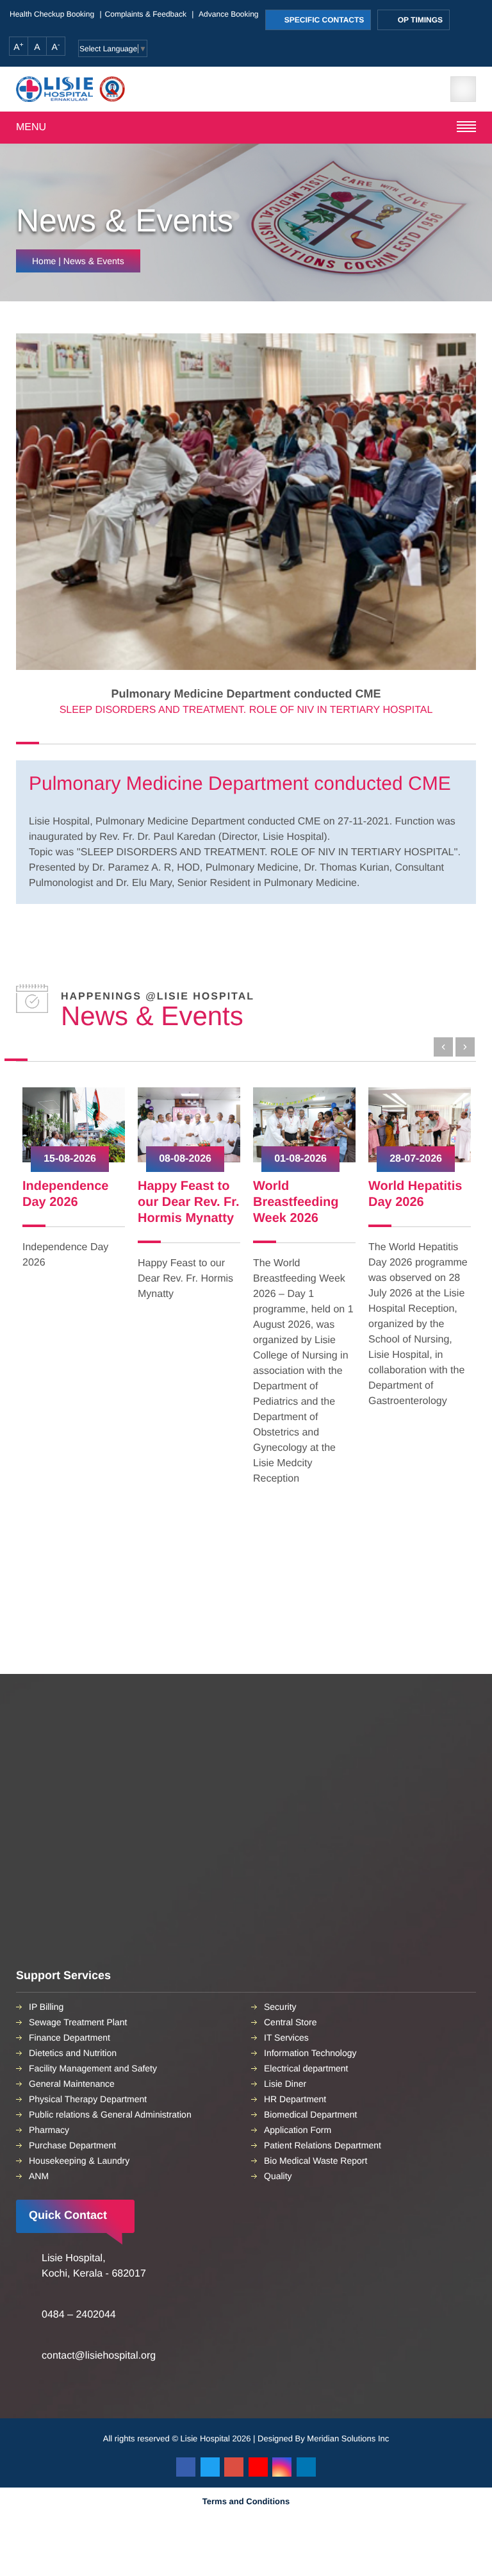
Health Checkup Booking (52, 14)
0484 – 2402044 (79, 2315)
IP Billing (46, 2007)
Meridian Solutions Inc (348, 2438)
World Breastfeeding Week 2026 (296, 1202)
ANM (39, 2176)
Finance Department (70, 2037)
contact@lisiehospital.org (99, 2356)
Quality (278, 2176)
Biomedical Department (311, 2114)
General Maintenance (72, 2084)
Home (44, 261)
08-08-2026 (185, 1159)
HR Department (295, 2099)
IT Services (286, 2037)
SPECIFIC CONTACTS (324, 20)
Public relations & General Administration (110, 2114)
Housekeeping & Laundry (79, 2161)
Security (280, 2007)
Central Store (290, 2022)
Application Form (298, 2130)
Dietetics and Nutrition (73, 2053)
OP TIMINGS (419, 20)
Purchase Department (72, 2145)
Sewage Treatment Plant (78, 2022)
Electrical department (306, 2068)
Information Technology (310, 2053)
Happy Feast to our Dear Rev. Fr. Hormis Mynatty (189, 1202)
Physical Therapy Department (88, 2099)
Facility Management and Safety (93, 2068)
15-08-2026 (70, 1159)
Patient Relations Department (323, 2145)
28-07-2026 (416, 1159)
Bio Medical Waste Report (316, 2161)
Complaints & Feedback (146, 14)
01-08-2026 (300, 1159)
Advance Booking (228, 14)
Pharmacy (49, 2130)
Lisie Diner (285, 2084)
